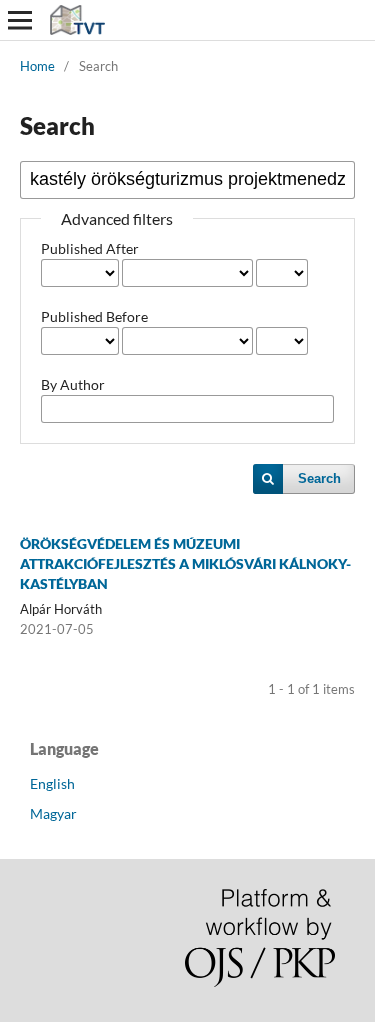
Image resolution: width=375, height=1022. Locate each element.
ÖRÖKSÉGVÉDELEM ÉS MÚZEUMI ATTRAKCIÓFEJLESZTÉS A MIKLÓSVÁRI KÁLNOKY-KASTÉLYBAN (185, 563)
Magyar (53, 813)
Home (37, 66)
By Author (73, 384)
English (52, 783)
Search (319, 478)
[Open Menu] (20, 20)
